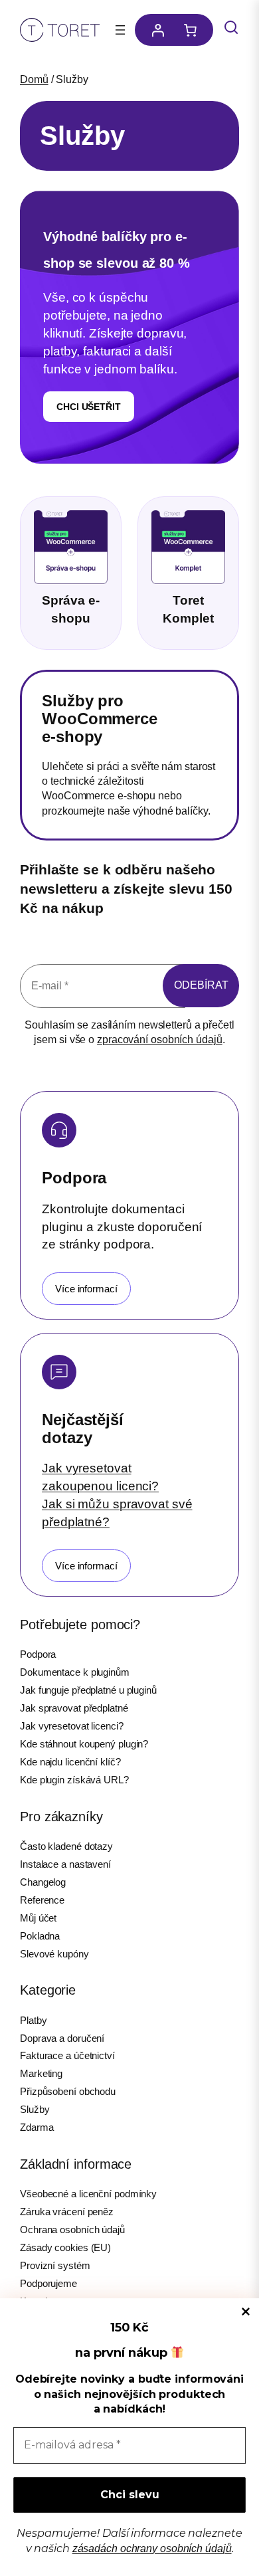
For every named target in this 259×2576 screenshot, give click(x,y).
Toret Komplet (188, 609)
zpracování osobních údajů (160, 1040)
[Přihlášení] (154, 30)
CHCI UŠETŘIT (89, 407)
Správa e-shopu (70, 609)
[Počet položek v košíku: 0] (194, 30)
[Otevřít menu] (120, 30)
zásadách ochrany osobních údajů (152, 2548)
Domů (34, 79)
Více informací (86, 1289)
